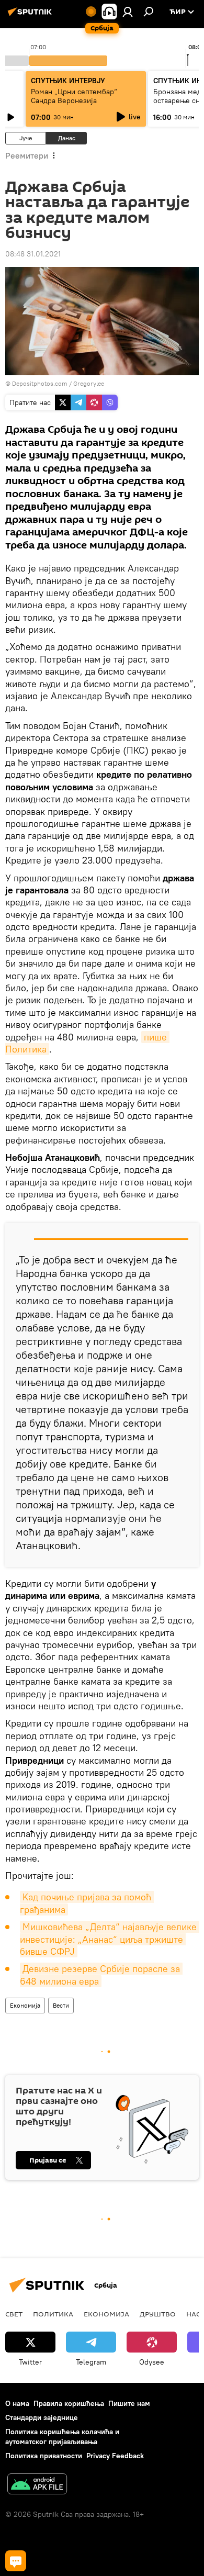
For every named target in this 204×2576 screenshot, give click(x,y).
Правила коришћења (69, 2403)
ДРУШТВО (158, 2314)
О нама (17, 2403)
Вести (61, 2005)
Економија (25, 2005)
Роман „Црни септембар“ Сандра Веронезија (74, 96)
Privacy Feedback (115, 2456)
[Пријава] (128, 12)
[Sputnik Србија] (31, 16)
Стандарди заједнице (42, 2417)
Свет (14, 2314)
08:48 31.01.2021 (33, 254)
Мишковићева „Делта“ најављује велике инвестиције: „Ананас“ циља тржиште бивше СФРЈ (110, 1939)
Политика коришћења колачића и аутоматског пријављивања (62, 2437)
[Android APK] (37, 2485)
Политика (53, 2314)
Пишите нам (129, 2403)
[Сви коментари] (16, 2561)
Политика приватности (44, 2456)
